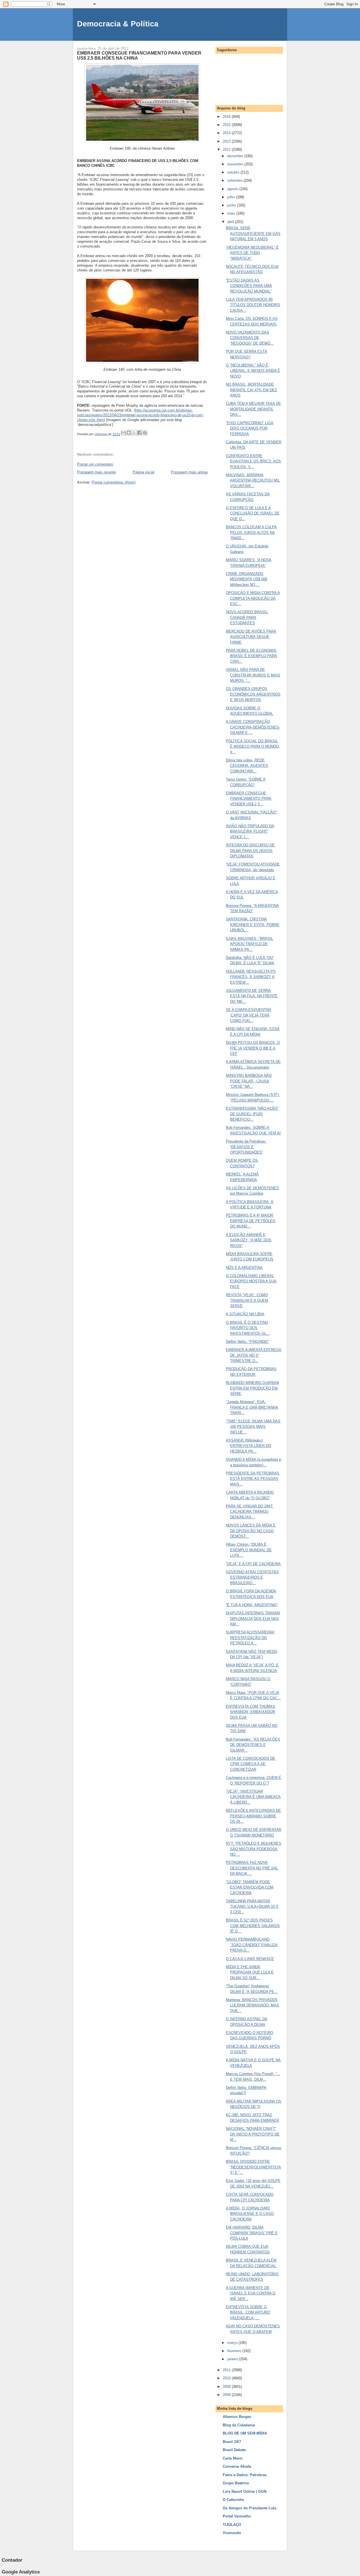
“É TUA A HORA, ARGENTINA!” (252, 1605)
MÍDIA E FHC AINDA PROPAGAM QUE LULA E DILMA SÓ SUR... (250, 1972)
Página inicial (144, 472)
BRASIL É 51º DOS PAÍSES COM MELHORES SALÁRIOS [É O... (253, 1926)
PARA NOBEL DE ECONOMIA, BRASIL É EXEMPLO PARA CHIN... (252, 656)
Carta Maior (233, 2458)
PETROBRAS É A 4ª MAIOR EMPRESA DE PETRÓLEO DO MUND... (251, 1221)
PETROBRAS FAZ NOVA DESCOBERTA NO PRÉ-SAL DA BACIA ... (252, 1868)
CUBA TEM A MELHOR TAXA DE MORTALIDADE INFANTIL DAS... (253, 409)
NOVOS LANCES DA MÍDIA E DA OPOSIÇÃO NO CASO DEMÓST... (251, 1531)
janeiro (233, 2359)
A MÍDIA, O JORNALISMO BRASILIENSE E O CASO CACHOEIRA (250, 2214)
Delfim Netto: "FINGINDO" (247, 1342)
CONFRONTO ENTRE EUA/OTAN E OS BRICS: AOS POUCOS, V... (253, 461)
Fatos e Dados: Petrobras (245, 2475)
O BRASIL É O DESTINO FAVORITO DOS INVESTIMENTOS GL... (248, 1328)
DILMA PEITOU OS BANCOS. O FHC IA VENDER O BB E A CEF (253, 1048)
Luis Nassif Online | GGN (245, 2491)
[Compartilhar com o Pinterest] (145, 433)
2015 (227, 125)
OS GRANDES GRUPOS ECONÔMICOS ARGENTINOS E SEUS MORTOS (253, 694)
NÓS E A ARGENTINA (244, 1268)
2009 (227, 2387)
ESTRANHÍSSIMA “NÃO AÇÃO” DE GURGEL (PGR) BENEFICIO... (252, 1114)
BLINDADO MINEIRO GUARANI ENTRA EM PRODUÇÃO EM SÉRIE (252, 1388)
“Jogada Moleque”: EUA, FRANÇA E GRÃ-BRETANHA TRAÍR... (252, 1407)
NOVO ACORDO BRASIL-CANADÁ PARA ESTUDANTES (247, 617)
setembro (235, 180)
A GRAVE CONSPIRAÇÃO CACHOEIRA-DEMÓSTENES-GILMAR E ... (253, 727)
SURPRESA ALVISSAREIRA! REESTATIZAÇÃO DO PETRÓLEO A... (250, 1638)
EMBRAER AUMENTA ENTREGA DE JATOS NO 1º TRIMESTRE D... (254, 1355)
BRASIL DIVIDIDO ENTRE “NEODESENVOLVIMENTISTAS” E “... (253, 2167)
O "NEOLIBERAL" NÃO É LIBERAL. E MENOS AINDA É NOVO (253, 371)
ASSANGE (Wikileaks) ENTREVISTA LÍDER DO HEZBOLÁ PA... (248, 1446)
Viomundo (232, 2533)
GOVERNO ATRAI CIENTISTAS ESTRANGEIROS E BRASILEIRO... (252, 1577)
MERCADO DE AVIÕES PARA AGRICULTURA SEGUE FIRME (251, 637)
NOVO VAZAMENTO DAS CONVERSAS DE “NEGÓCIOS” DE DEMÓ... (250, 338)
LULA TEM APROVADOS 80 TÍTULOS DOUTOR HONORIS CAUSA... (253, 305)
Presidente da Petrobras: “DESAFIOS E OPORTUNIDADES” (246, 1147)
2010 (227, 2378)
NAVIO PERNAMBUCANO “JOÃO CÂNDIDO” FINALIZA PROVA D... (252, 1945)
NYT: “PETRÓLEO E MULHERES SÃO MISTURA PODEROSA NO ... (254, 1849)
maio (232, 213)
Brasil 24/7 (232, 2442)
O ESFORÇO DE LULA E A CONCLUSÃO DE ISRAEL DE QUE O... (253, 513)
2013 (227, 141)
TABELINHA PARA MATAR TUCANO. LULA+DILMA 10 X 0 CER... (252, 1907)
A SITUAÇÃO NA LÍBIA (245, 1314)
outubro (234, 172)
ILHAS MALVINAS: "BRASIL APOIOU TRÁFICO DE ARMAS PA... (249, 944)
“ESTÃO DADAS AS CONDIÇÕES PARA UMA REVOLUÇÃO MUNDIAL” (249, 286)
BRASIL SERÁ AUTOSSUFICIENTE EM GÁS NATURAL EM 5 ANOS (253, 233)
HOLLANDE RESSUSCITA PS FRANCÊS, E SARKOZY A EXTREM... (251, 977)
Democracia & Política (118, 24)
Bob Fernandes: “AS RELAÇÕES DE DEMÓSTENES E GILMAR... (253, 1745)
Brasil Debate (234, 2450)
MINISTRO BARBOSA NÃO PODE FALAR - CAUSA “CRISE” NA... (249, 1081)
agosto (233, 189)
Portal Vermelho (237, 2516)
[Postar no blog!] (129, 433)
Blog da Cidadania (239, 2425)
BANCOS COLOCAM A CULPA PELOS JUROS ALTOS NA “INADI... (251, 532)
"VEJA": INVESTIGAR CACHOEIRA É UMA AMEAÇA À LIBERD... (253, 1797)
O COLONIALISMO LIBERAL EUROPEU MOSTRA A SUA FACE (251, 1281)
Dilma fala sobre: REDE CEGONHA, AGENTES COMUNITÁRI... (247, 766)
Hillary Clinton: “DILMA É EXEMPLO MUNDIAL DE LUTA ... (249, 1550)
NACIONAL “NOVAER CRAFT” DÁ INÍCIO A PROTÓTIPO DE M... (253, 2134)
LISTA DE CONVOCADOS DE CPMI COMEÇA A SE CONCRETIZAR (251, 1764)
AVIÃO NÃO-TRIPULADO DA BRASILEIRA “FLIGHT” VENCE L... (250, 831)
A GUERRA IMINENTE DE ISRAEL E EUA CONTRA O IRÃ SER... (251, 2293)
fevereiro (235, 2351)
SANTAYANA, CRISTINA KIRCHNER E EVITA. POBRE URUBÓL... (253, 925)
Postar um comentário (95, 464)
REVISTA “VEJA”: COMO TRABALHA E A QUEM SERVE (247, 1300)
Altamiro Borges (237, 2417)
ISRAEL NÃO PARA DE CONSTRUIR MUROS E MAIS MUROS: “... (253, 675)
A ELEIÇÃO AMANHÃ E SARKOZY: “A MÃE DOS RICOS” (249, 1240)
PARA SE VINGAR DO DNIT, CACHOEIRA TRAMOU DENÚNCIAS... (250, 1512)
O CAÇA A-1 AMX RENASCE (250, 1959)
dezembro (236, 156)
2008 (227, 2395)
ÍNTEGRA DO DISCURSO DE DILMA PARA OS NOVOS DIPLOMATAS (250, 851)
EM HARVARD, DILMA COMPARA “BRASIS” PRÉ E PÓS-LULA (252, 2233)
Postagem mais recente (96, 472)
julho (232, 197)
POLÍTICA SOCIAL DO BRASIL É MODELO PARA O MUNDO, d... (253, 747)
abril (231, 222)
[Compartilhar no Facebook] (139, 433)
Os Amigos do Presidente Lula (249, 2508)
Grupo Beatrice (236, 2483)
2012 (227, 150)
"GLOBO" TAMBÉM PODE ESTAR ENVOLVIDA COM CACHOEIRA (250, 1887)
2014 (227, 133)
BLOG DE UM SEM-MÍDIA (245, 2433)
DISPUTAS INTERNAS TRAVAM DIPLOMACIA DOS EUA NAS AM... (253, 1619)
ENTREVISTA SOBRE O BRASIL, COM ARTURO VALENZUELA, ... (248, 2312)
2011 (227, 2370)
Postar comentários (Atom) (114, 482)
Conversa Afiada (237, 2466)
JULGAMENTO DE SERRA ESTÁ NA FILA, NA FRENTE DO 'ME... (252, 996)
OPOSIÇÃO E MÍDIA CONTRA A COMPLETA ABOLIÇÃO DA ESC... (253, 598)
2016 (227, 117)
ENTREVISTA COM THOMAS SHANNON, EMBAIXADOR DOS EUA (250, 1712)
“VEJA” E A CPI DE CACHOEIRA (253, 1564)
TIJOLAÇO (232, 2525)
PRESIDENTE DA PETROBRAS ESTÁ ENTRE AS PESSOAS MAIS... (253, 1479)
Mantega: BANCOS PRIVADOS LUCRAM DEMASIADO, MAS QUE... (252, 2005)
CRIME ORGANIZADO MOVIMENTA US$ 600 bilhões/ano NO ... (247, 579)
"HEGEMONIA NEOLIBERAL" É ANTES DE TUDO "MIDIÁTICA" (252, 253)
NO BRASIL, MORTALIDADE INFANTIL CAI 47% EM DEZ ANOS (251, 390)
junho (232, 205)
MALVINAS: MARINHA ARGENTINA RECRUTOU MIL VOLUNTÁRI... (253, 480)
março (233, 2343)
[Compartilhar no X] (134, 433)
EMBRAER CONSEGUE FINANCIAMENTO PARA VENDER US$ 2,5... (249, 799)
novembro (236, 164)
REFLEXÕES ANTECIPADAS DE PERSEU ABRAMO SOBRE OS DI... (253, 1816)
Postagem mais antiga (189, 472)
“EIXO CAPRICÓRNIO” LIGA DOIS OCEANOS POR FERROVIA (250, 428)
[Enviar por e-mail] (123, 433)
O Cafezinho (233, 2500)
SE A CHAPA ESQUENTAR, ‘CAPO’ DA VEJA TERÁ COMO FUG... (249, 1015)
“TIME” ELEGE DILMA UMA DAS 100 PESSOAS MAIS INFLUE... (253, 1427)
